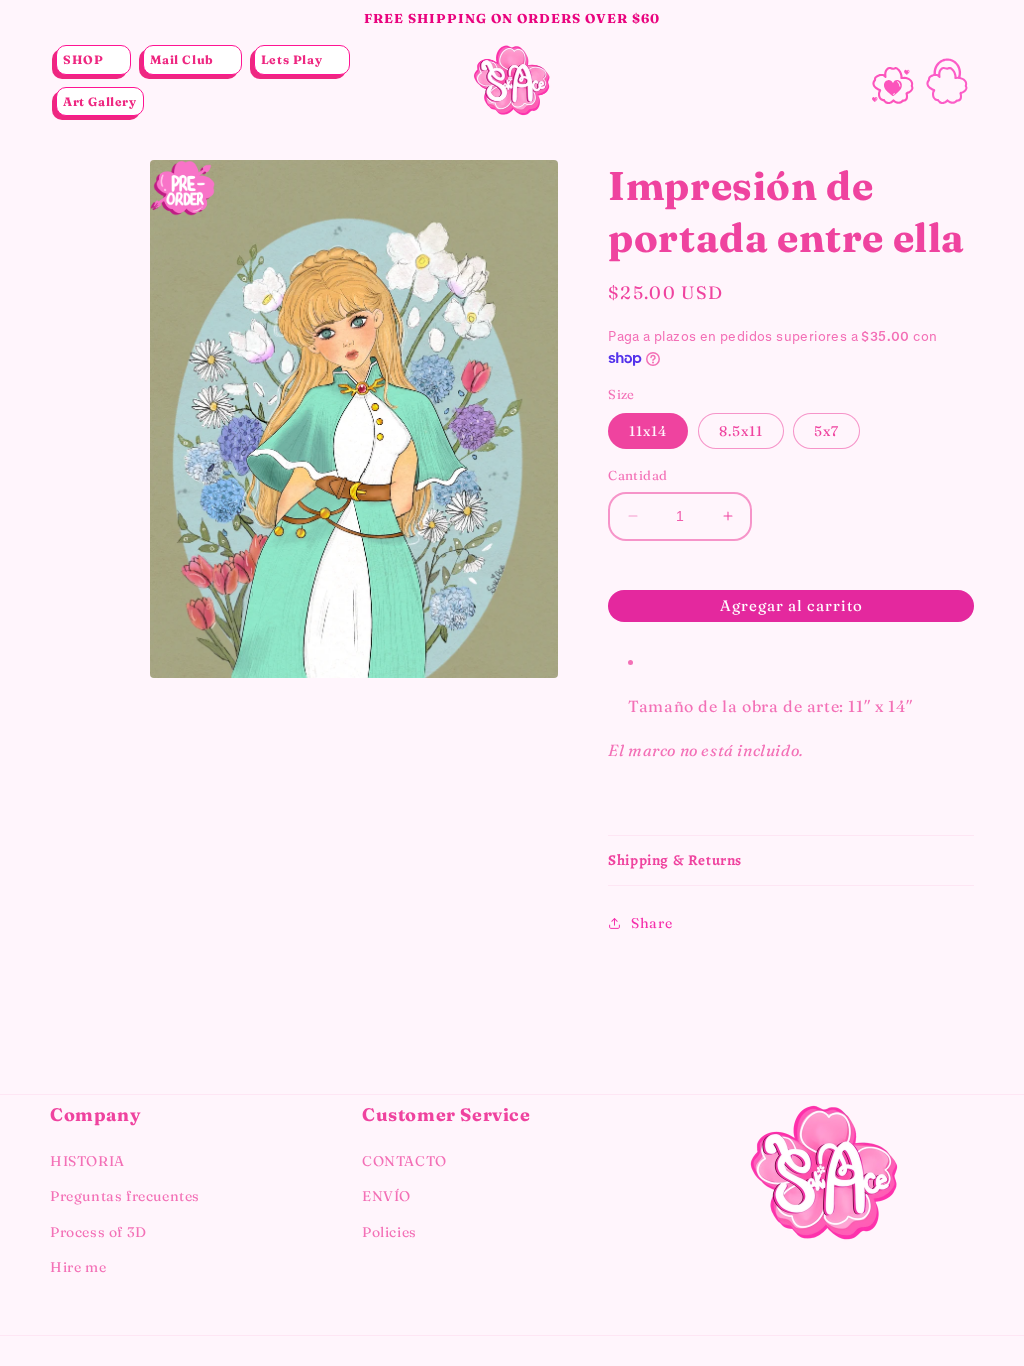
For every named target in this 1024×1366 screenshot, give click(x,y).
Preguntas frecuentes (125, 1196)
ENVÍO (386, 1196)
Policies (389, 1232)
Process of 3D (98, 1232)
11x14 (648, 431)
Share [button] (651, 923)
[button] (93, 60)
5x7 (826, 431)
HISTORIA (87, 1161)
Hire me (78, 1267)
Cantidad (637, 475)
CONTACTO (404, 1161)
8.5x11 (741, 431)
